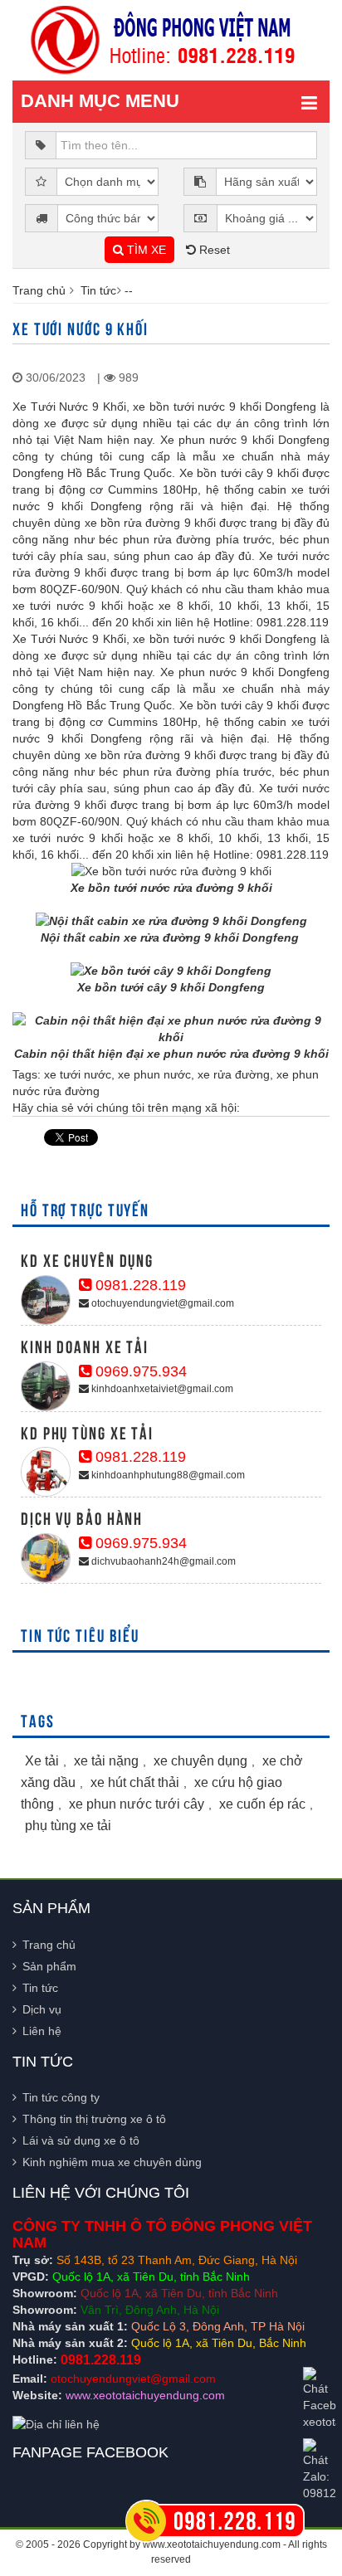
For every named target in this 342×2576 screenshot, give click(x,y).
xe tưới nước (78, 1074)
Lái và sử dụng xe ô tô (81, 2140)
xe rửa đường (234, 1074)
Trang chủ (39, 290)
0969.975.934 (139, 1371)
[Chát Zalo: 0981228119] (320, 2470)
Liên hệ (42, 2031)
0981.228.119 (139, 1285)
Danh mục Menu (100, 101)
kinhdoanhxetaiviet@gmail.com (161, 1389)
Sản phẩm (49, 1966)
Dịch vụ (42, 2009)
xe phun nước (154, 1074)
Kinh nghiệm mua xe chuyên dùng (112, 2162)
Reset (213, 250)
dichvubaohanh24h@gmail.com (162, 1561)
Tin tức (98, 290)
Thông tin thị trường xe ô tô (94, 2119)
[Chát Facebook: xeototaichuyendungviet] (320, 2398)
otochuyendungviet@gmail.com (161, 1303)
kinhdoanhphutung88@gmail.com (167, 1475)
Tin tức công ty (61, 2097)
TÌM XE (145, 250)
